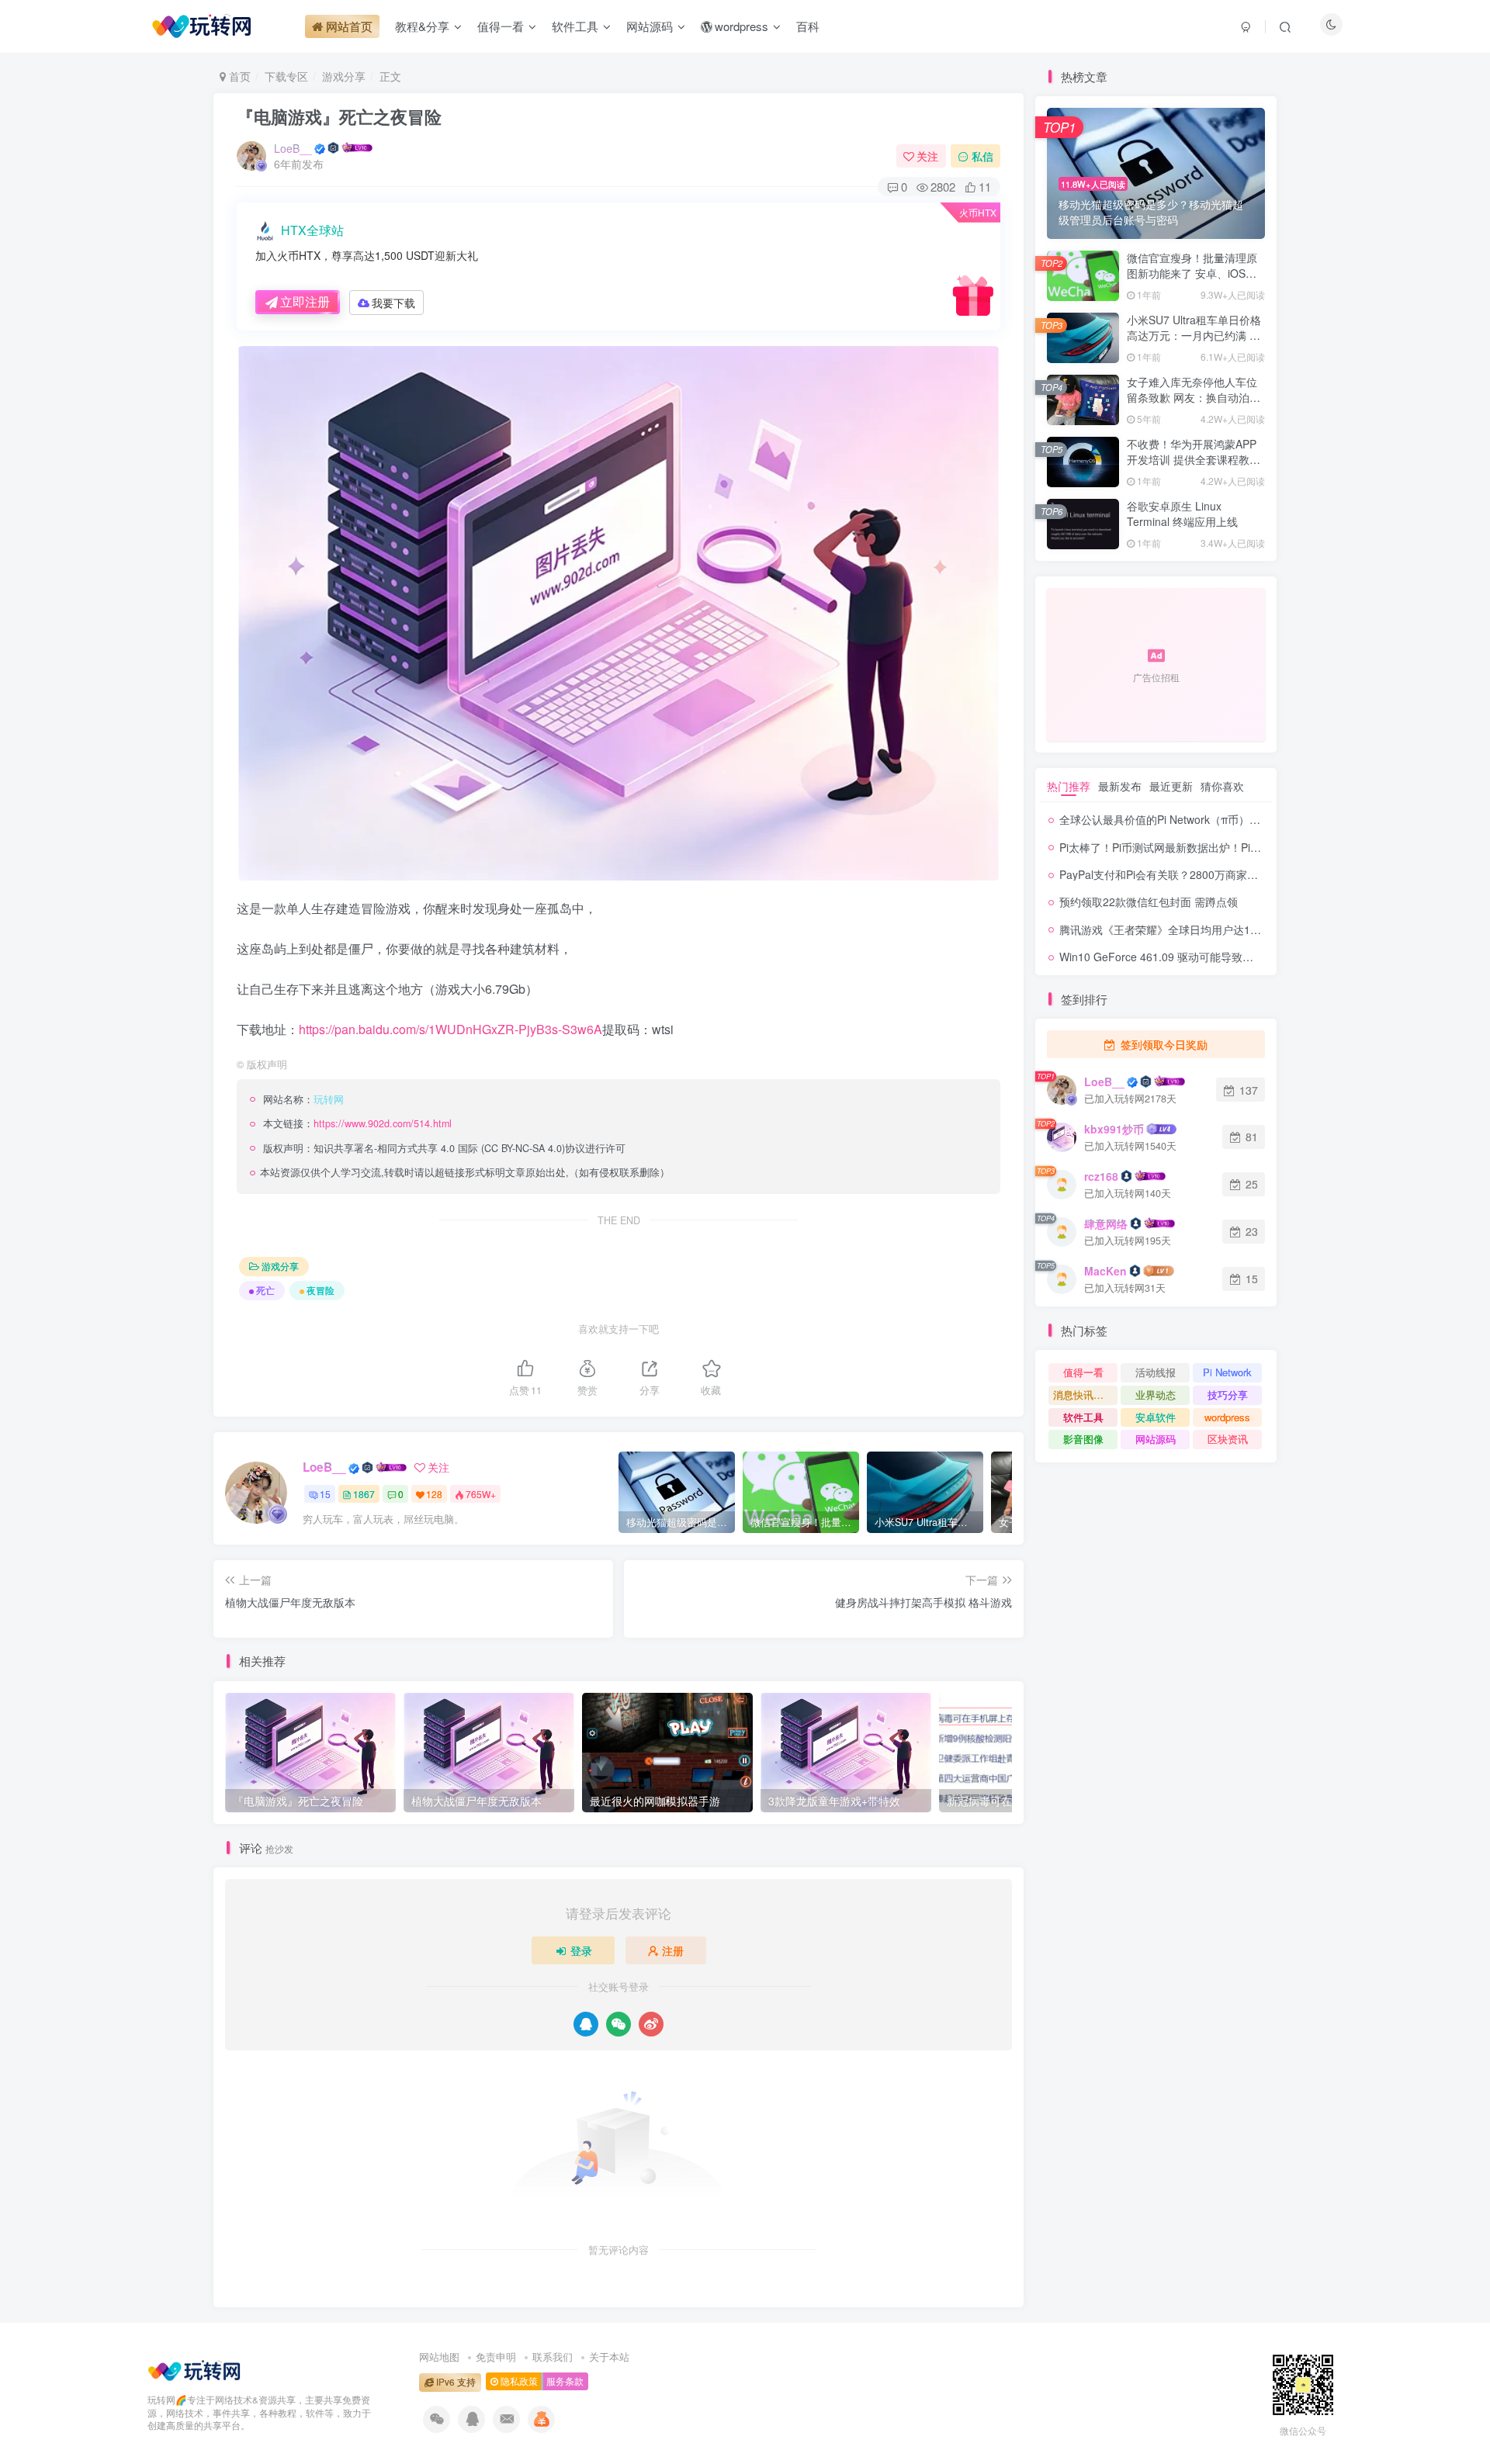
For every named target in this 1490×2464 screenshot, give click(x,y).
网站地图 (439, 2357)
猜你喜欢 (1222, 786)
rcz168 (1101, 1176)
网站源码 (1156, 1439)
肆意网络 (1106, 1223)
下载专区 (286, 76)
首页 (238, 76)
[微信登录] (619, 2024)
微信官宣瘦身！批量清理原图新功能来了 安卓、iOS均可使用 (1192, 273)
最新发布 (1120, 786)
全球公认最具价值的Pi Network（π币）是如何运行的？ (1192, 819)
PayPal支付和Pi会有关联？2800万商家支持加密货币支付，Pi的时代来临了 (1239, 874)
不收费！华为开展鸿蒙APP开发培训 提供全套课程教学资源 (1194, 459)
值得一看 (1083, 1372)
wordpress (1227, 1417)
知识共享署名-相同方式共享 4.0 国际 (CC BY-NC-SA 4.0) (439, 1148)
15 (325, 1494)
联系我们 (553, 2357)
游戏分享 (344, 76)
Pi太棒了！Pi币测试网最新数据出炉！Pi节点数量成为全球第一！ (1215, 847)
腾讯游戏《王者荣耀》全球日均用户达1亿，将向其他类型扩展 (1209, 929)
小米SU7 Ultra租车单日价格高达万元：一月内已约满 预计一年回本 (1194, 335)
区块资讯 (1228, 1439)
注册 (673, 1950)
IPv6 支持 (455, 2382)
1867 (364, 1494)
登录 (581, 1950)
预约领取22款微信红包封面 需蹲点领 (1149, 902)
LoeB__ (293, 148)
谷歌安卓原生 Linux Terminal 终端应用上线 (1182, 514)
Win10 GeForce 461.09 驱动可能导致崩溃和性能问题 (1189, 957)
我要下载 (393, 303)
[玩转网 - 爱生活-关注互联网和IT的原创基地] (194, 2368)
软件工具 (1083, 1417)
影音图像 (1083, 1439)
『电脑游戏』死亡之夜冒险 (339, 116)
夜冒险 (321, 1290)
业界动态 (1156, 1395)
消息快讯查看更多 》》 (1085, 1395)
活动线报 (1156, 1372)
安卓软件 (1156, 1417)
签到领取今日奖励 (1163, 1044)
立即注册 (305, 301)
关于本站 (609, 2357)
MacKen (1105, 1271)
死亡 (265, 1290)
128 (434, 1494)
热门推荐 (1069, 786)
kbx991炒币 (1114, 1129)
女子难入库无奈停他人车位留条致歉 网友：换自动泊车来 (1194, 397)
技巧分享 (1228, 1395)
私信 (982, 156)
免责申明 (496, 2357)
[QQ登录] (586, 2024)
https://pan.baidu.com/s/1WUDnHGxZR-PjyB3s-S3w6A (450, 1029)
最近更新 (1171, 786)
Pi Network (1227, 1372)
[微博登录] (651, 2024)
